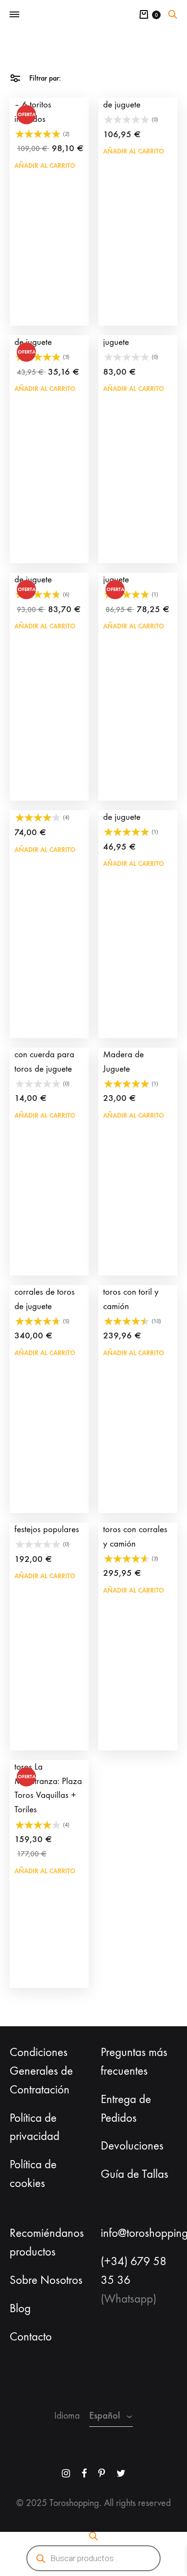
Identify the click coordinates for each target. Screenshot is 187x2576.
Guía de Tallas (134, 2174)
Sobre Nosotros (46, 2280)
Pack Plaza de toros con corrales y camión (135, 1529)
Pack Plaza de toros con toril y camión (131, 1292)
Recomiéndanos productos (47, 2242)
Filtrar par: (44, 78)
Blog (20, 2308)
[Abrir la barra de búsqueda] (173, 14)
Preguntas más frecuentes (134, 2062)
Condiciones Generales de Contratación (41, 2071)
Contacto (31, 2337)
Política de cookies (33, 2174)
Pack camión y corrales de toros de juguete (45, 1292)
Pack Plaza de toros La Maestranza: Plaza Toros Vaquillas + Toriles (48, 1781)
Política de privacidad (35, 2127)
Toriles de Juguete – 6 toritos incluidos (46, 105)
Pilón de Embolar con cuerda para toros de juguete (45, 1054)
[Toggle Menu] (14, 15)
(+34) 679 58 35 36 (134, 2271)
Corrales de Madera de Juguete (124, 1054)
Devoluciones (132, 2146)
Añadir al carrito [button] (45, 166)
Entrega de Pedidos (126, 2109)
